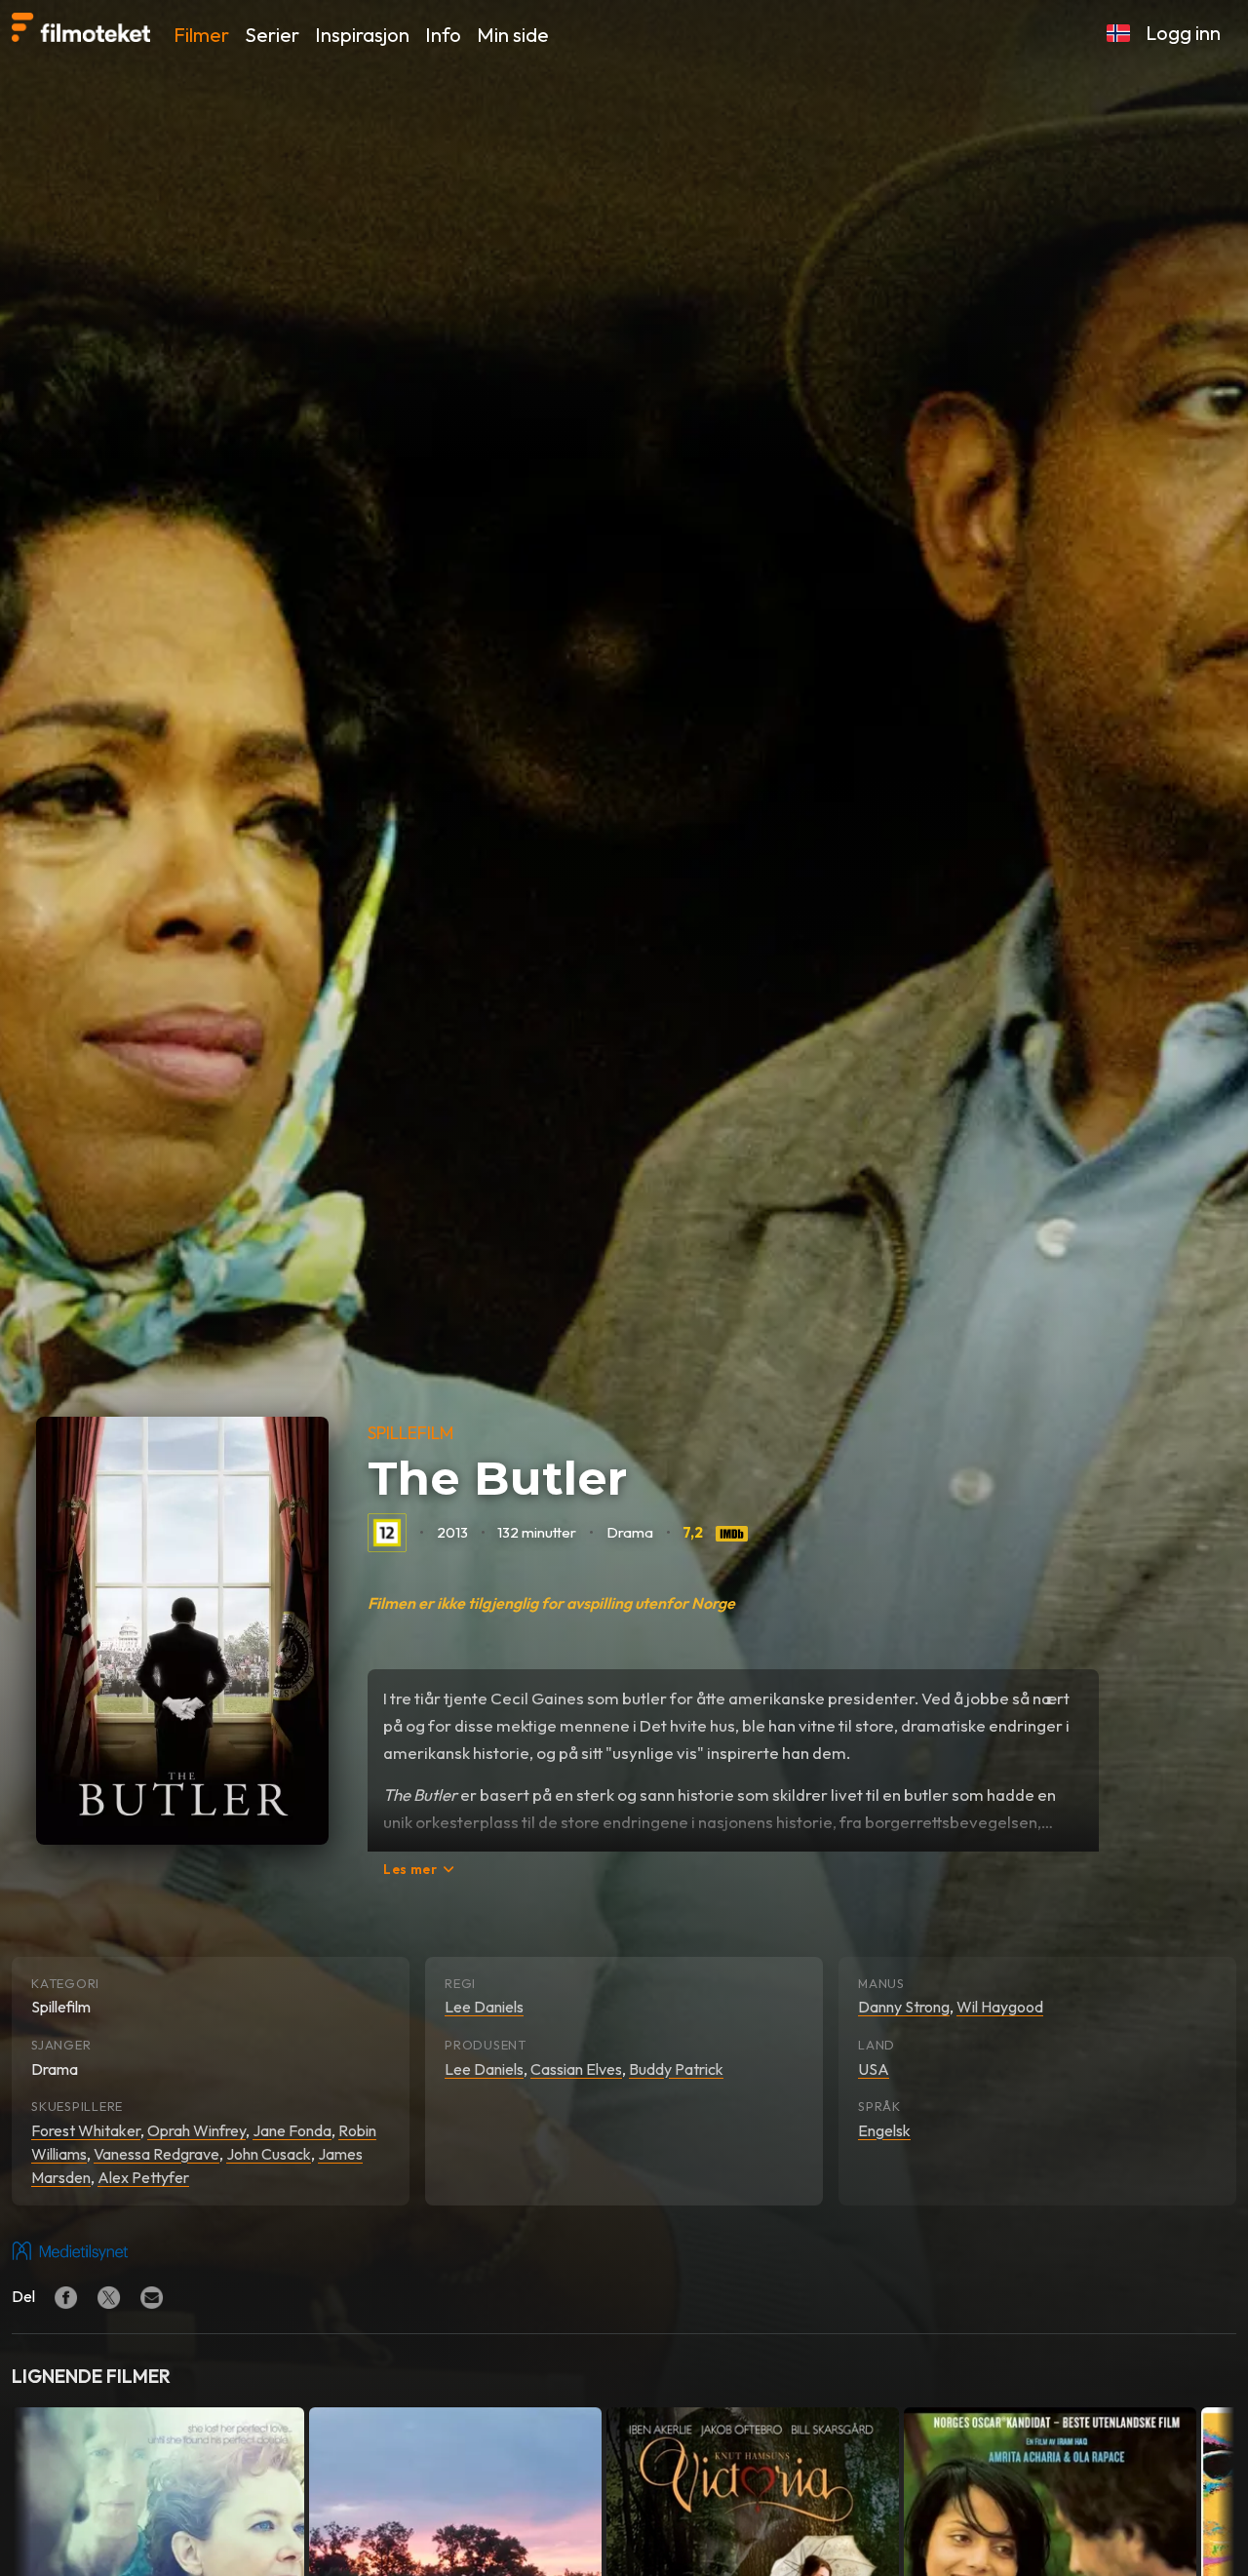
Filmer (201, 35)
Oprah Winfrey (196, 2130)
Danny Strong (904, 2007)
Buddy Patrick (676, 2069)
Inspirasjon (362, 35)
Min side (513, 35)
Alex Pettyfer (143, 2177)
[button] (1118, 33)
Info (443, 35)
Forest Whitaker (86, 2130)
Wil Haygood (1000, 2007)
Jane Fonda (292, 2130)
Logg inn (1183, 33)
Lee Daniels (484, 2007)
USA (874, 2069)
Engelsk (884, 2130)
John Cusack (269, 2154)
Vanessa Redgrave (156, 2154)
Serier (272, 35)
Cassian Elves (576, 2069)
